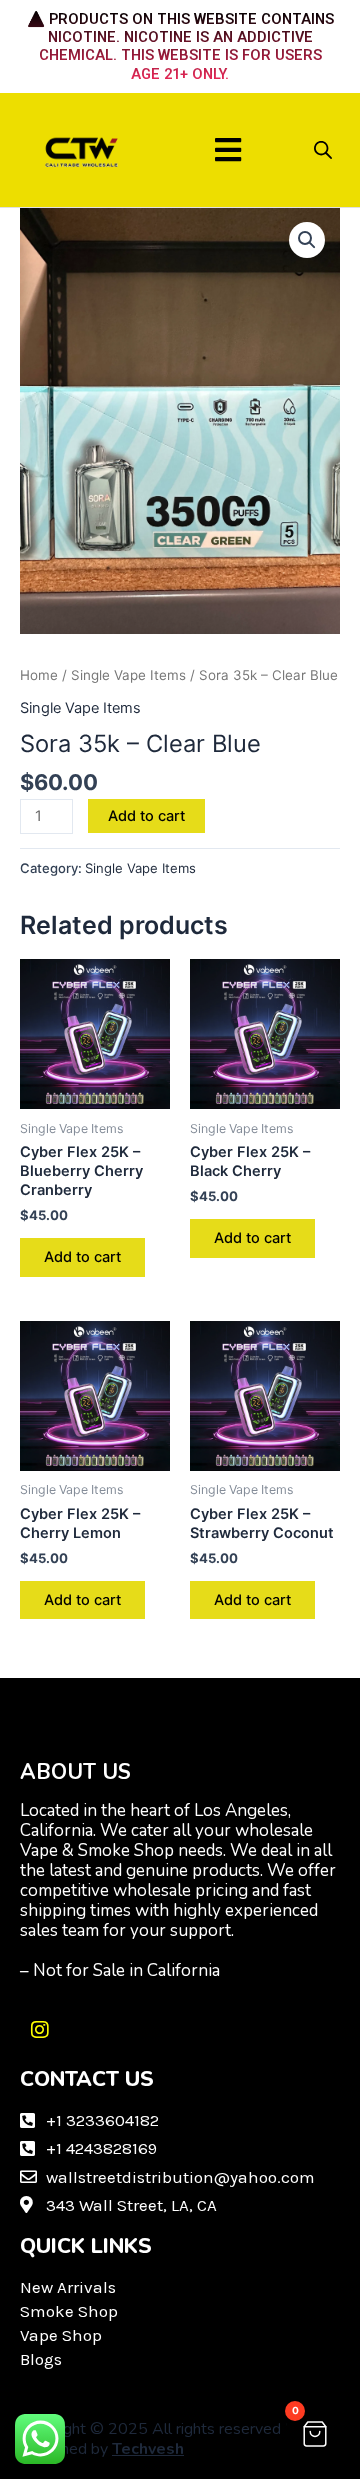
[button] (228, 149)
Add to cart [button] (82, 1257)
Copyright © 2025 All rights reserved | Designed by (155, 2439)
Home (39, 675)
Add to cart (146, 816)
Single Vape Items (128, 675)
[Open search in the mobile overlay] (323, 150)
